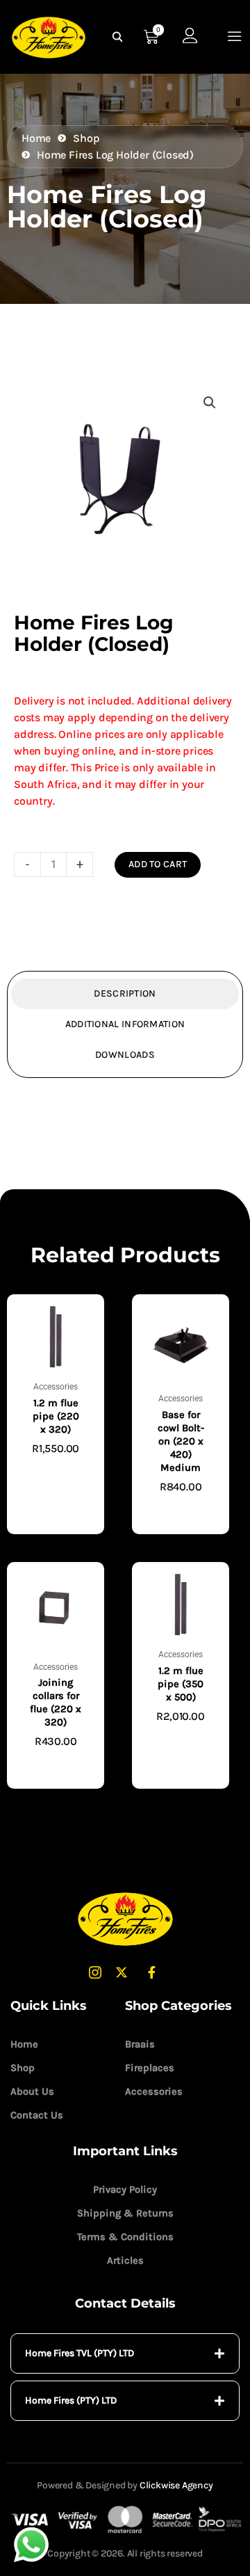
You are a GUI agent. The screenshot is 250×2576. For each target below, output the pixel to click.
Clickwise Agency (176, 2485)
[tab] (125, 2353)
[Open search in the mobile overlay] (119, 37)
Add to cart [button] (56, 1471)
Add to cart (158, 864)
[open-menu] (235, 37)
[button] (210, 403)
